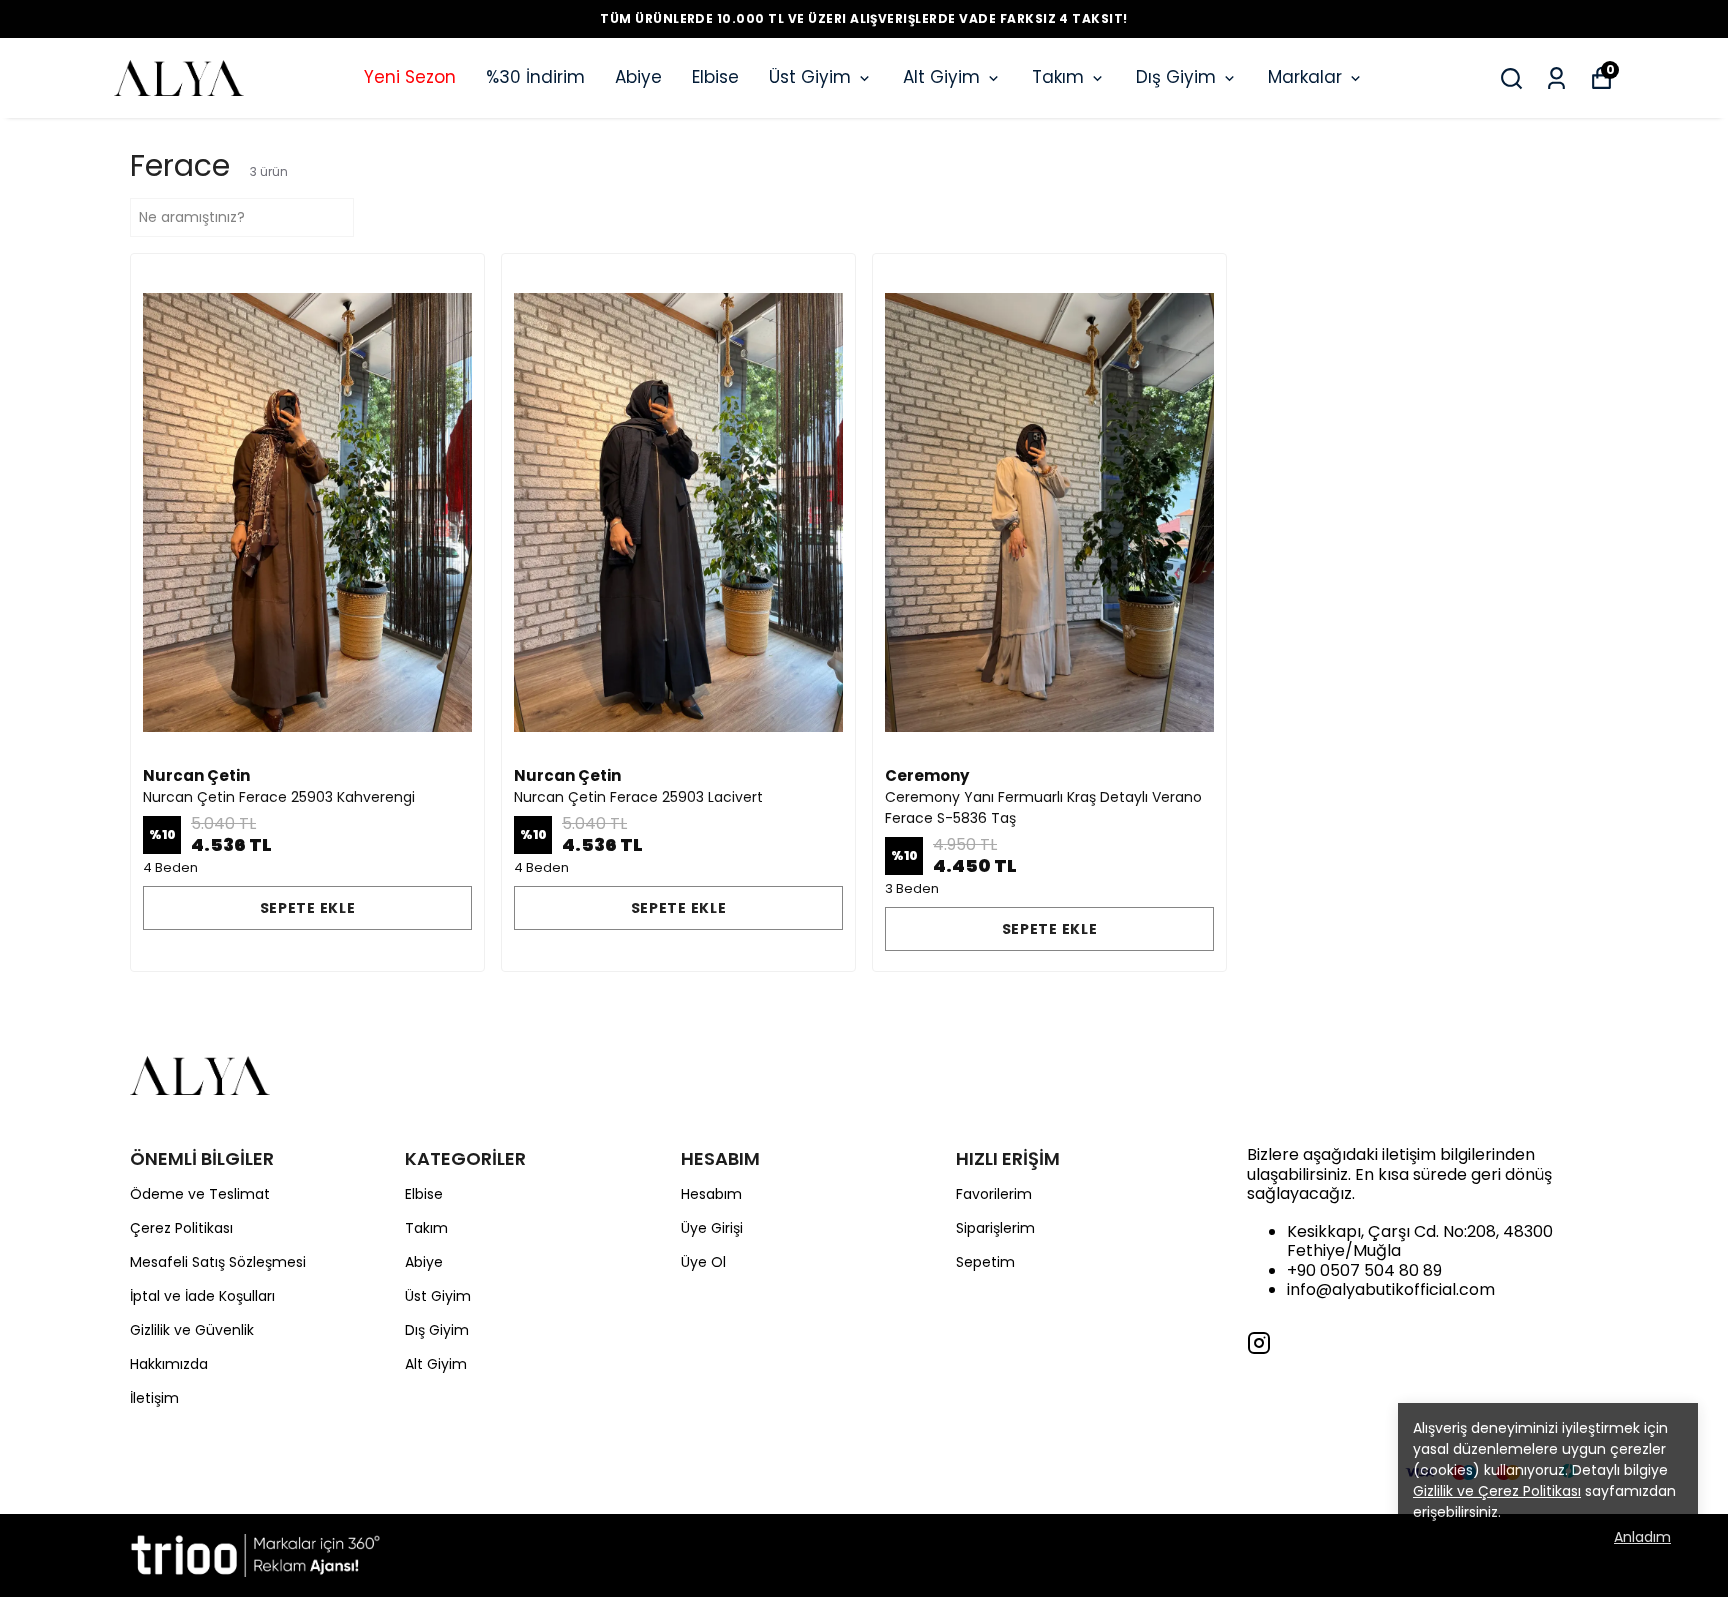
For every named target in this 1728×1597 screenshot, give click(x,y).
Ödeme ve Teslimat (200, 1194)
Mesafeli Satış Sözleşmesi (218, 1262)
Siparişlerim (995, 1228)
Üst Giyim (810, 77)
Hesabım (711, 1194)
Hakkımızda (169, 1364)
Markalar (1305, 77)
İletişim (154, 1398)
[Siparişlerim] (1556, 78)
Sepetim (985, 1262)
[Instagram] (1259, 1343)
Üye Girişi (712, 1228)
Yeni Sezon (410, 77)
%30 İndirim (535, 77)
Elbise (715, 77)
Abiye (638, 77)
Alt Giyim (941, 77)
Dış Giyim (1176, 77)
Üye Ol (703, 1262)
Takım (1058, 77)
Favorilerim (994, 1194)
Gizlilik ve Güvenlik (192, 1330)
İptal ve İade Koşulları (202, 1296)
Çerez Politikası (181, 1228)
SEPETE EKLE (308, 908)
